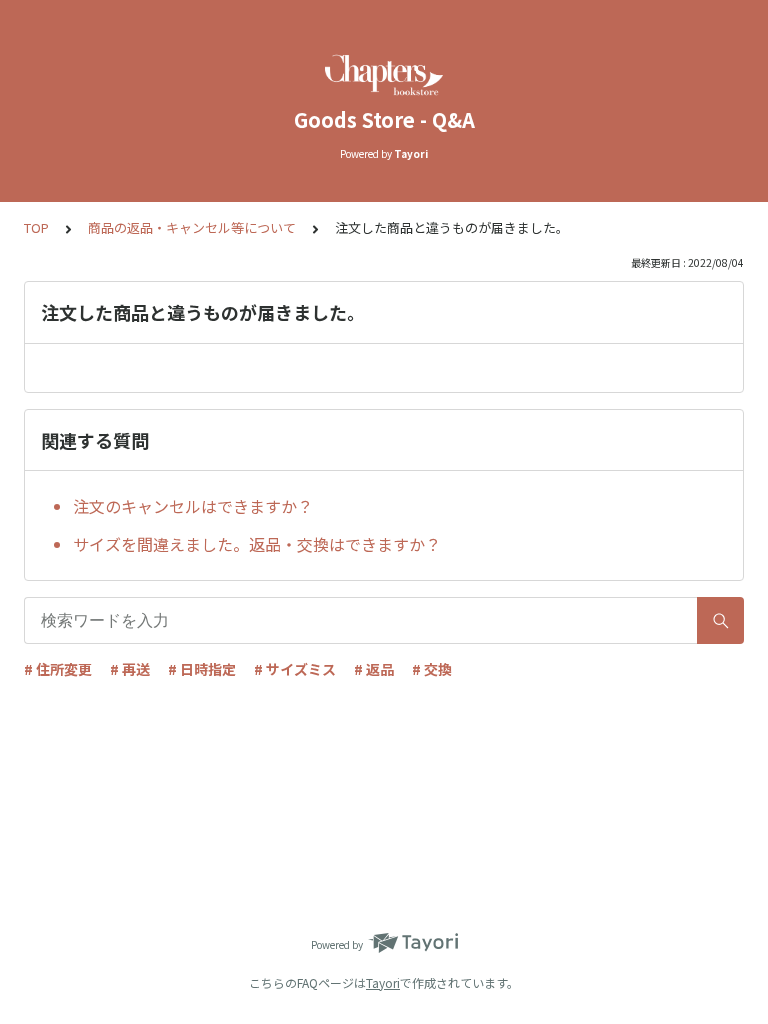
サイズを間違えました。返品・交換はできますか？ (257, 544)
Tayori (383, 982)
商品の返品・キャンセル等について (192, 227)
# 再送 (130, 669)
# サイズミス (295, 669)
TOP (36, 227)
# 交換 (432, 669)
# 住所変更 (58, 669)
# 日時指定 (202, 669)
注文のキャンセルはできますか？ (193, 506)
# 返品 (374, 669)
